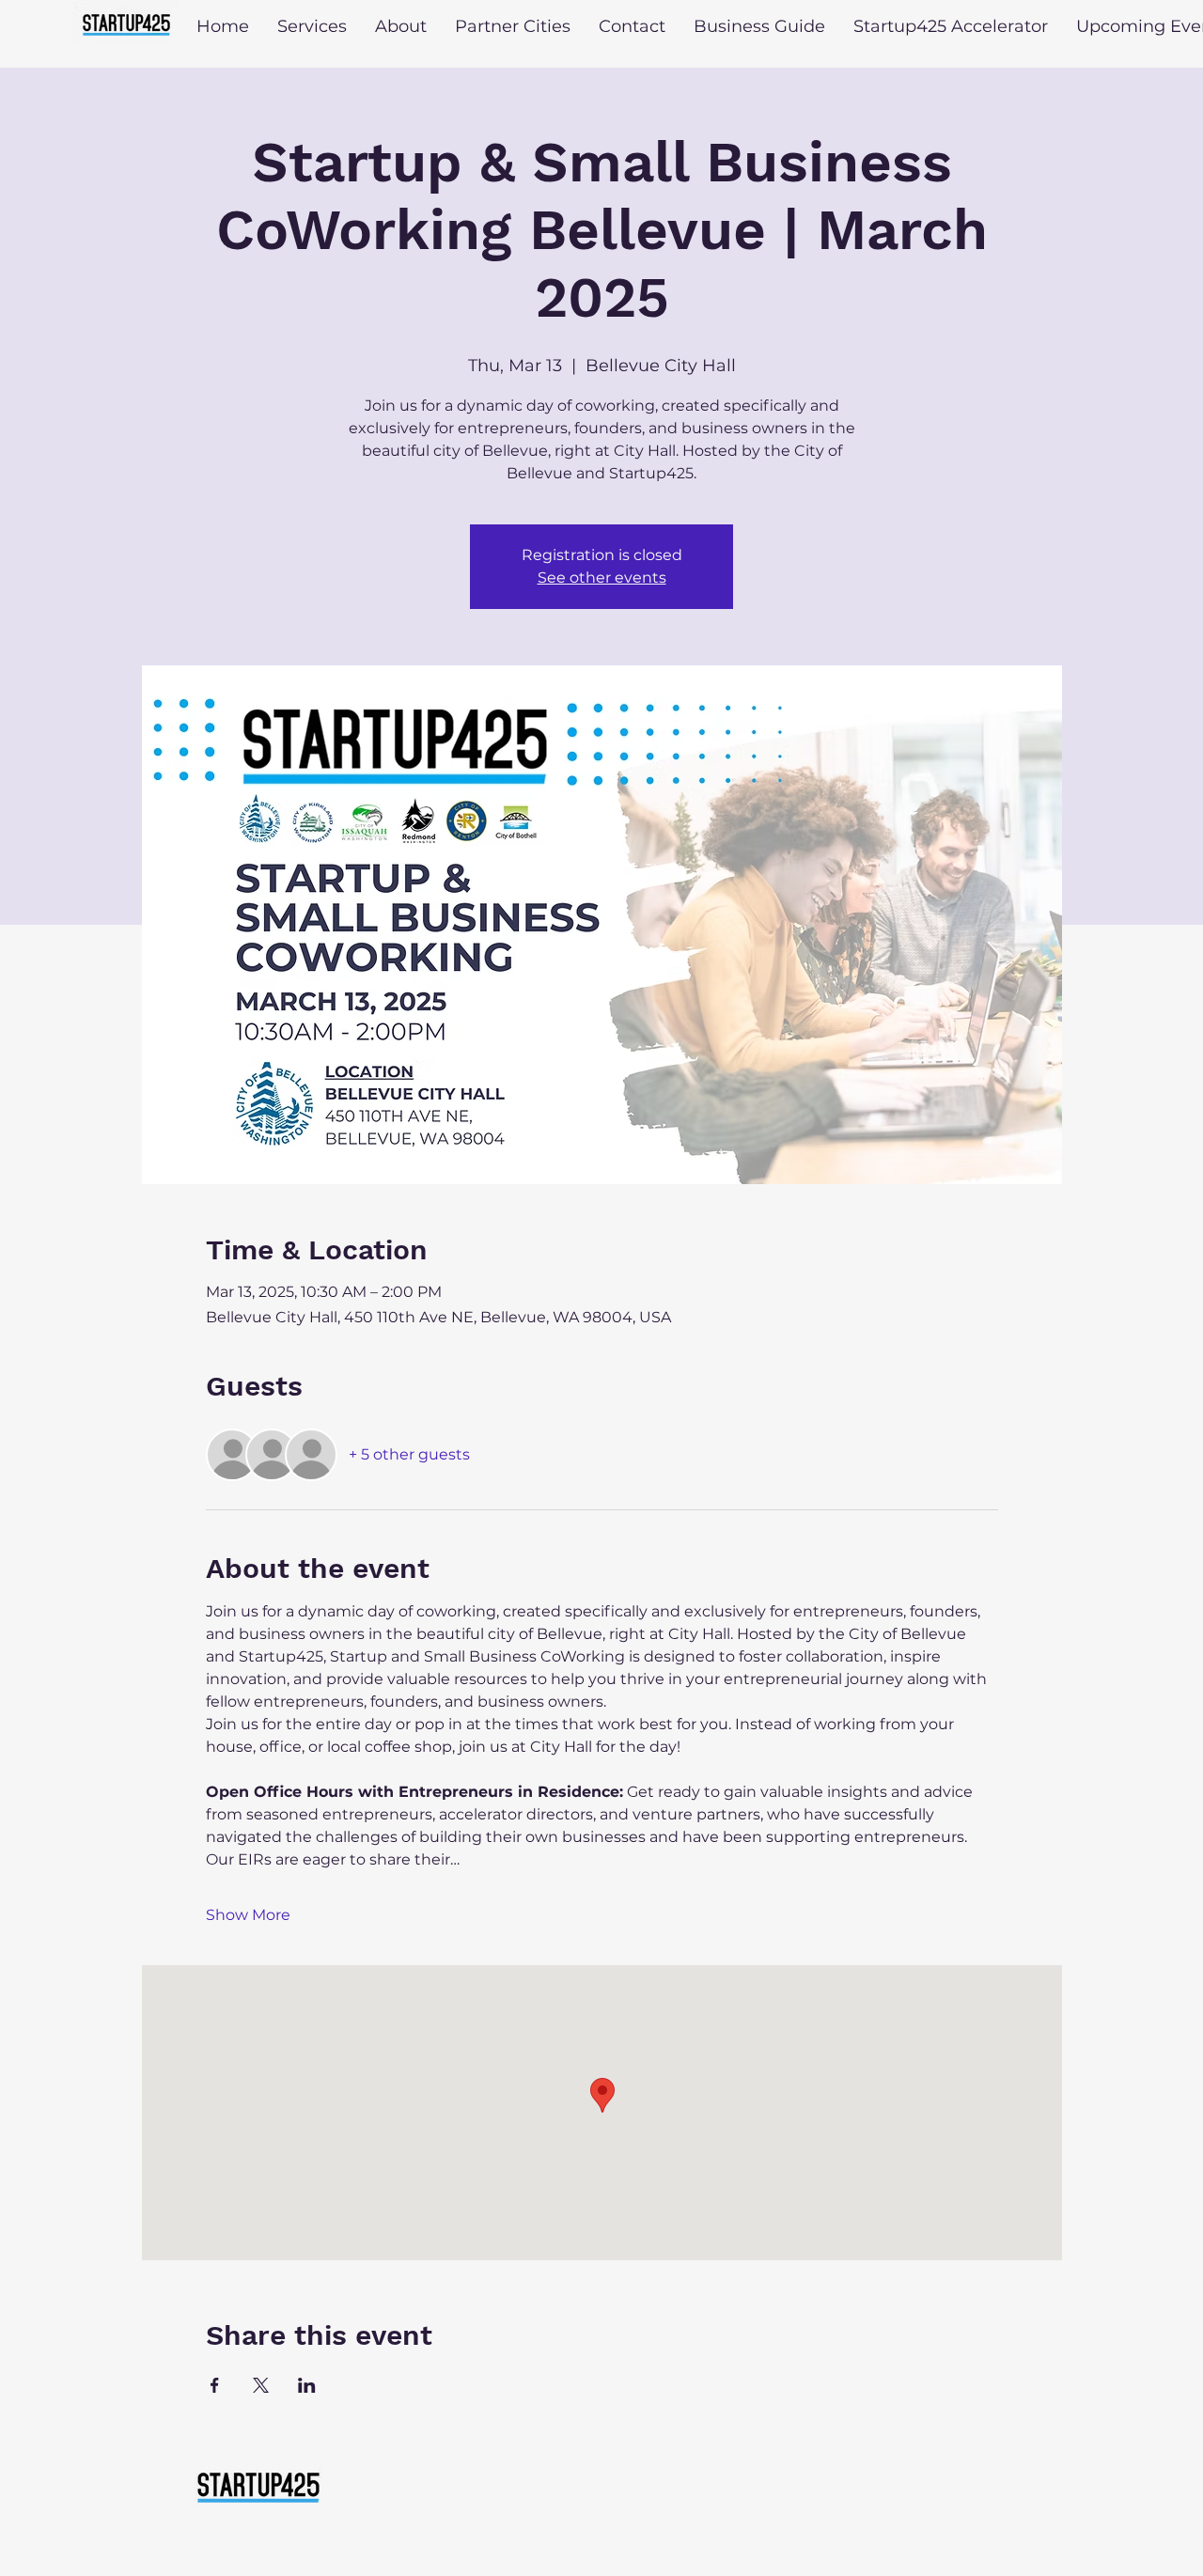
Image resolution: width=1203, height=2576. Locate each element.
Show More (248, 1915)
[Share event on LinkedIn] (307, 2385)
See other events (602, 578)
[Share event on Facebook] (215, 2385)
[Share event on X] (261, 2385)
